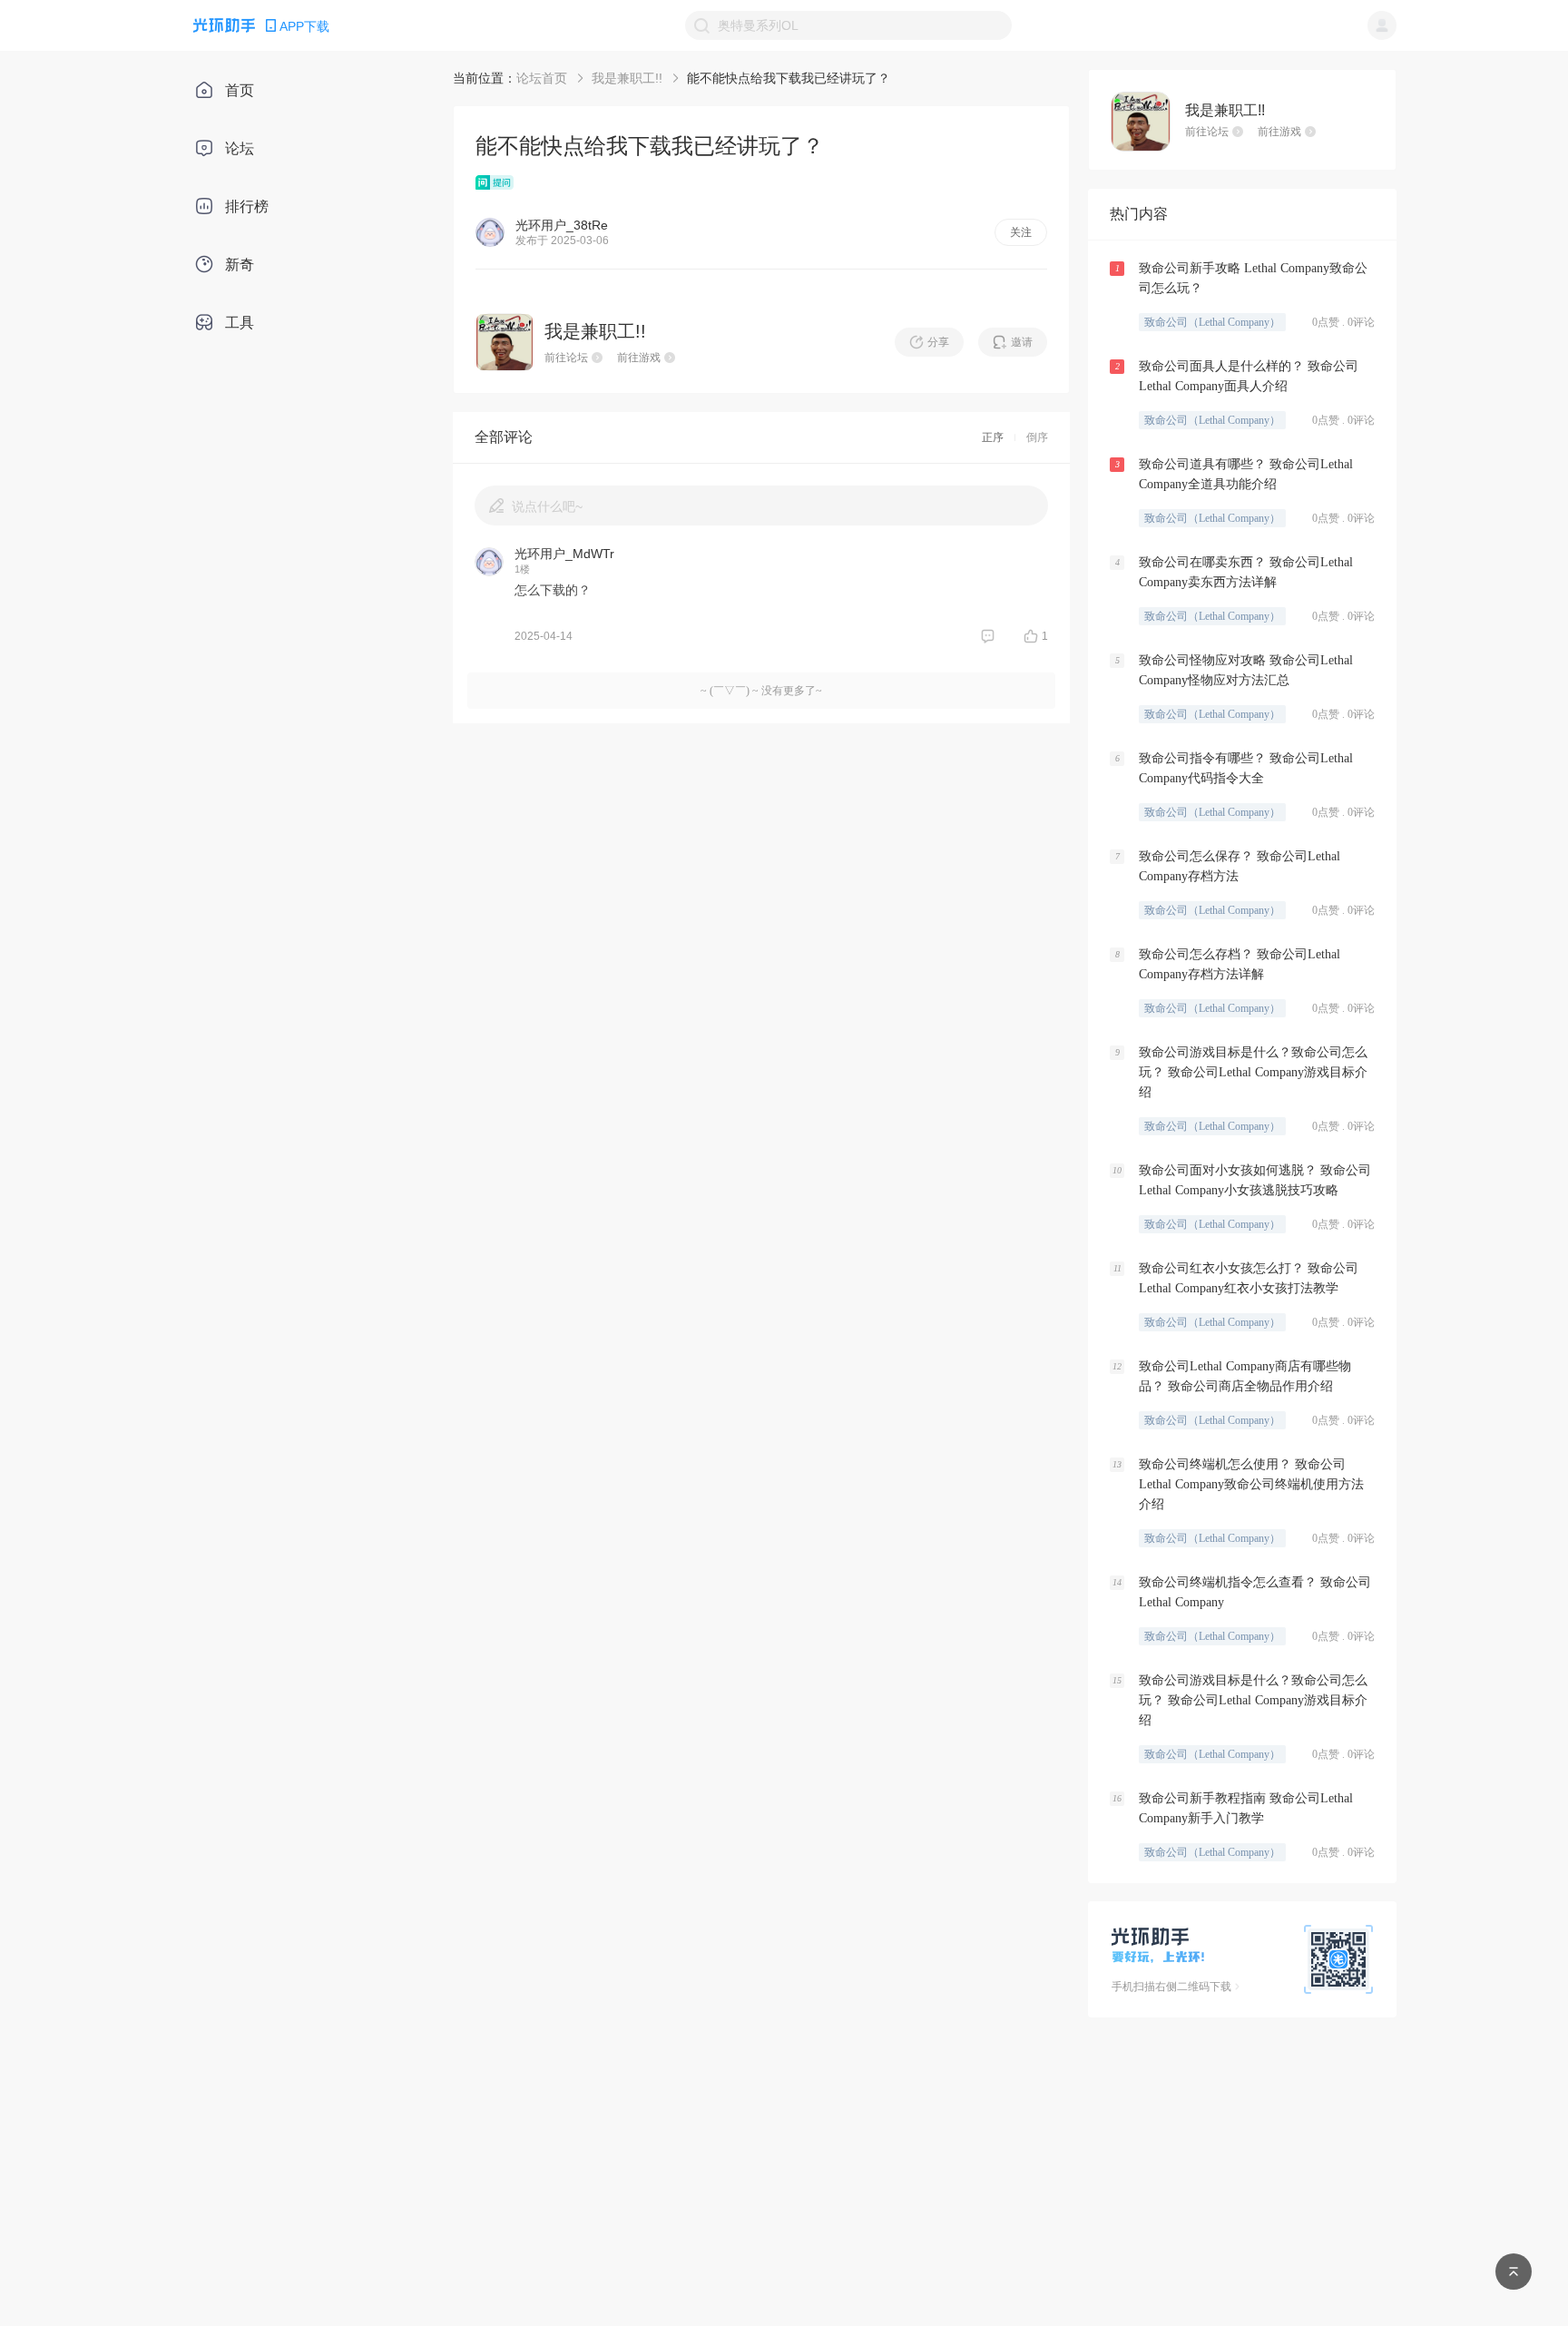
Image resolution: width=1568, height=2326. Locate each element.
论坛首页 (542, 78)
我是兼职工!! (627, 78)
